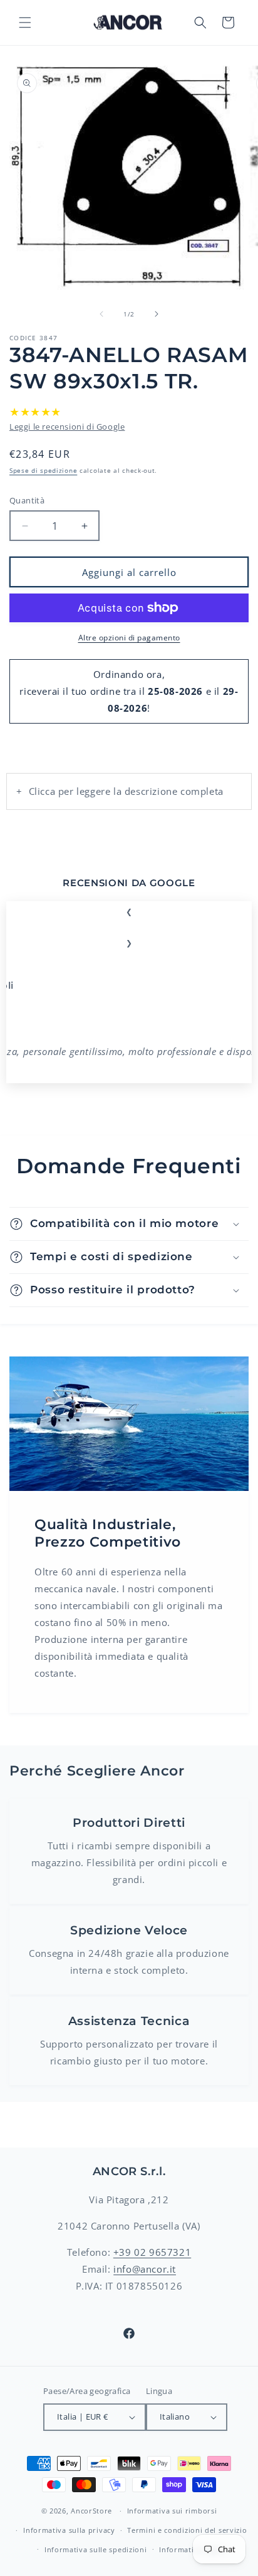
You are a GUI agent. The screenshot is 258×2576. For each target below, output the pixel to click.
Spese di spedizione (43, 470)
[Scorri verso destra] (157, 314)
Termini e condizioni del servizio (187, 2530)
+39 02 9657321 (152, 2252)
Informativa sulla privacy (69, 2530)
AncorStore (91, 2511)
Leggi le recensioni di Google (67, 427)
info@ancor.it (145, 2269)
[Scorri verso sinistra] (101, 314)
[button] (25, 23)
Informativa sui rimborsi (172, 2511)
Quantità (27, 500)
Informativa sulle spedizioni (96, 2549)
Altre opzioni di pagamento (129, 638)
